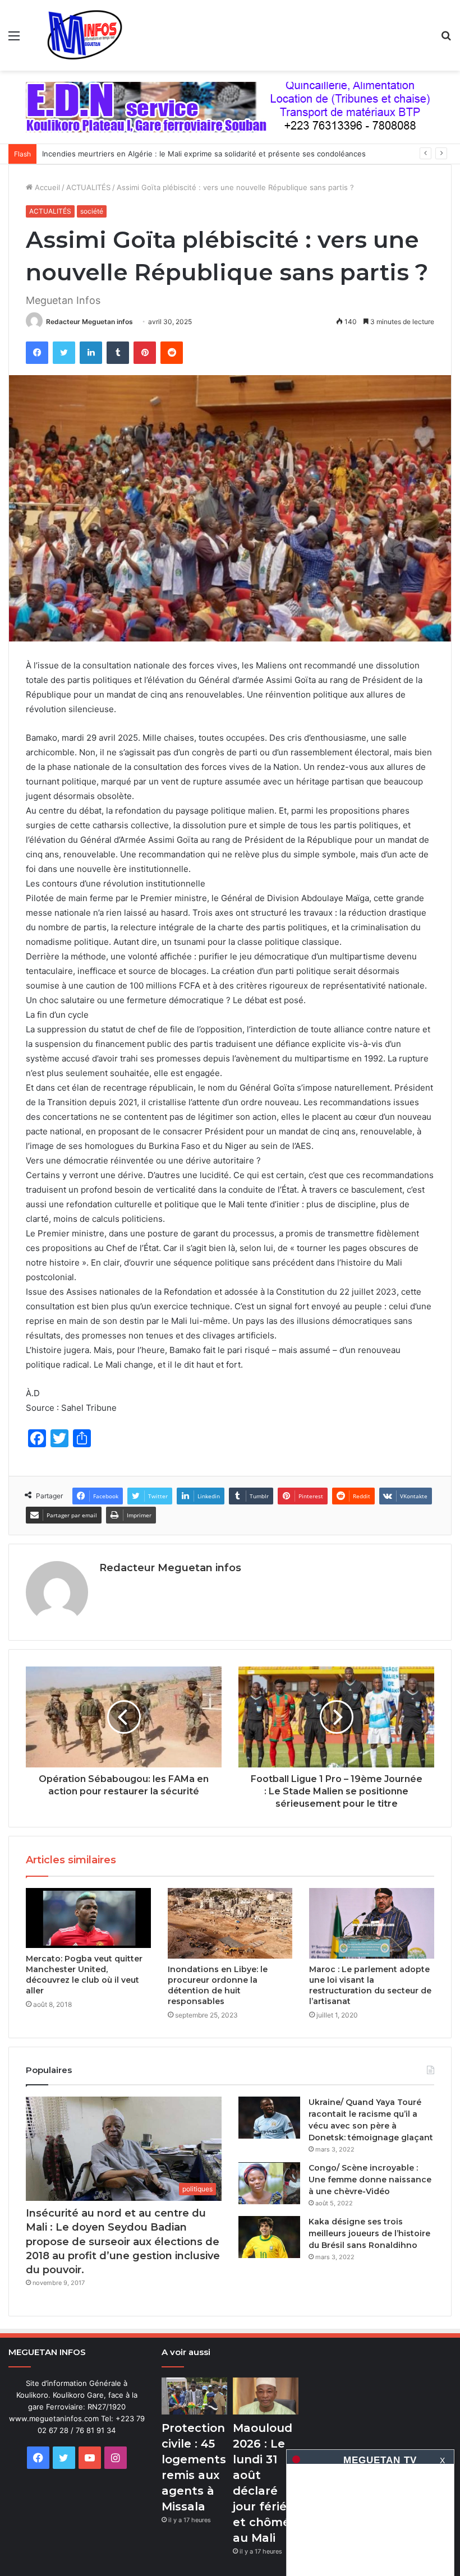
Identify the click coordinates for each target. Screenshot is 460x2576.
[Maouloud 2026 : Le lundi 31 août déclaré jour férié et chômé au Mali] (266, 2396)
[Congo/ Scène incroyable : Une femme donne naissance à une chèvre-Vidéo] (269, 2183)
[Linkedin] (91, 353)
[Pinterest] (145, 353)
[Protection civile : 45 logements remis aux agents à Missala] (194, 2396)
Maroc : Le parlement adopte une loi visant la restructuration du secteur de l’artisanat (370, 1985)
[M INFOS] (90, 35)
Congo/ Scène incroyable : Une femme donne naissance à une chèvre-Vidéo (370, 2180)
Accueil (46, 187)
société (92, 211)
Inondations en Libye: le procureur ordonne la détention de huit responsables (218, 1985)
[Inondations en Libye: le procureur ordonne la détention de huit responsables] (230, 1923)
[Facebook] (37, 353)
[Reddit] (172, 353)
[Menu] (14, 40)
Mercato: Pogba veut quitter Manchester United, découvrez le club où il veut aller (84, 1975)
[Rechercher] (446, 40)
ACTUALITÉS (88, 187)
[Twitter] (64, 353)
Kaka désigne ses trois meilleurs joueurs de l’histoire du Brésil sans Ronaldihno (369, 2233)
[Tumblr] (118, 353)
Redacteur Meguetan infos (89, 322)
